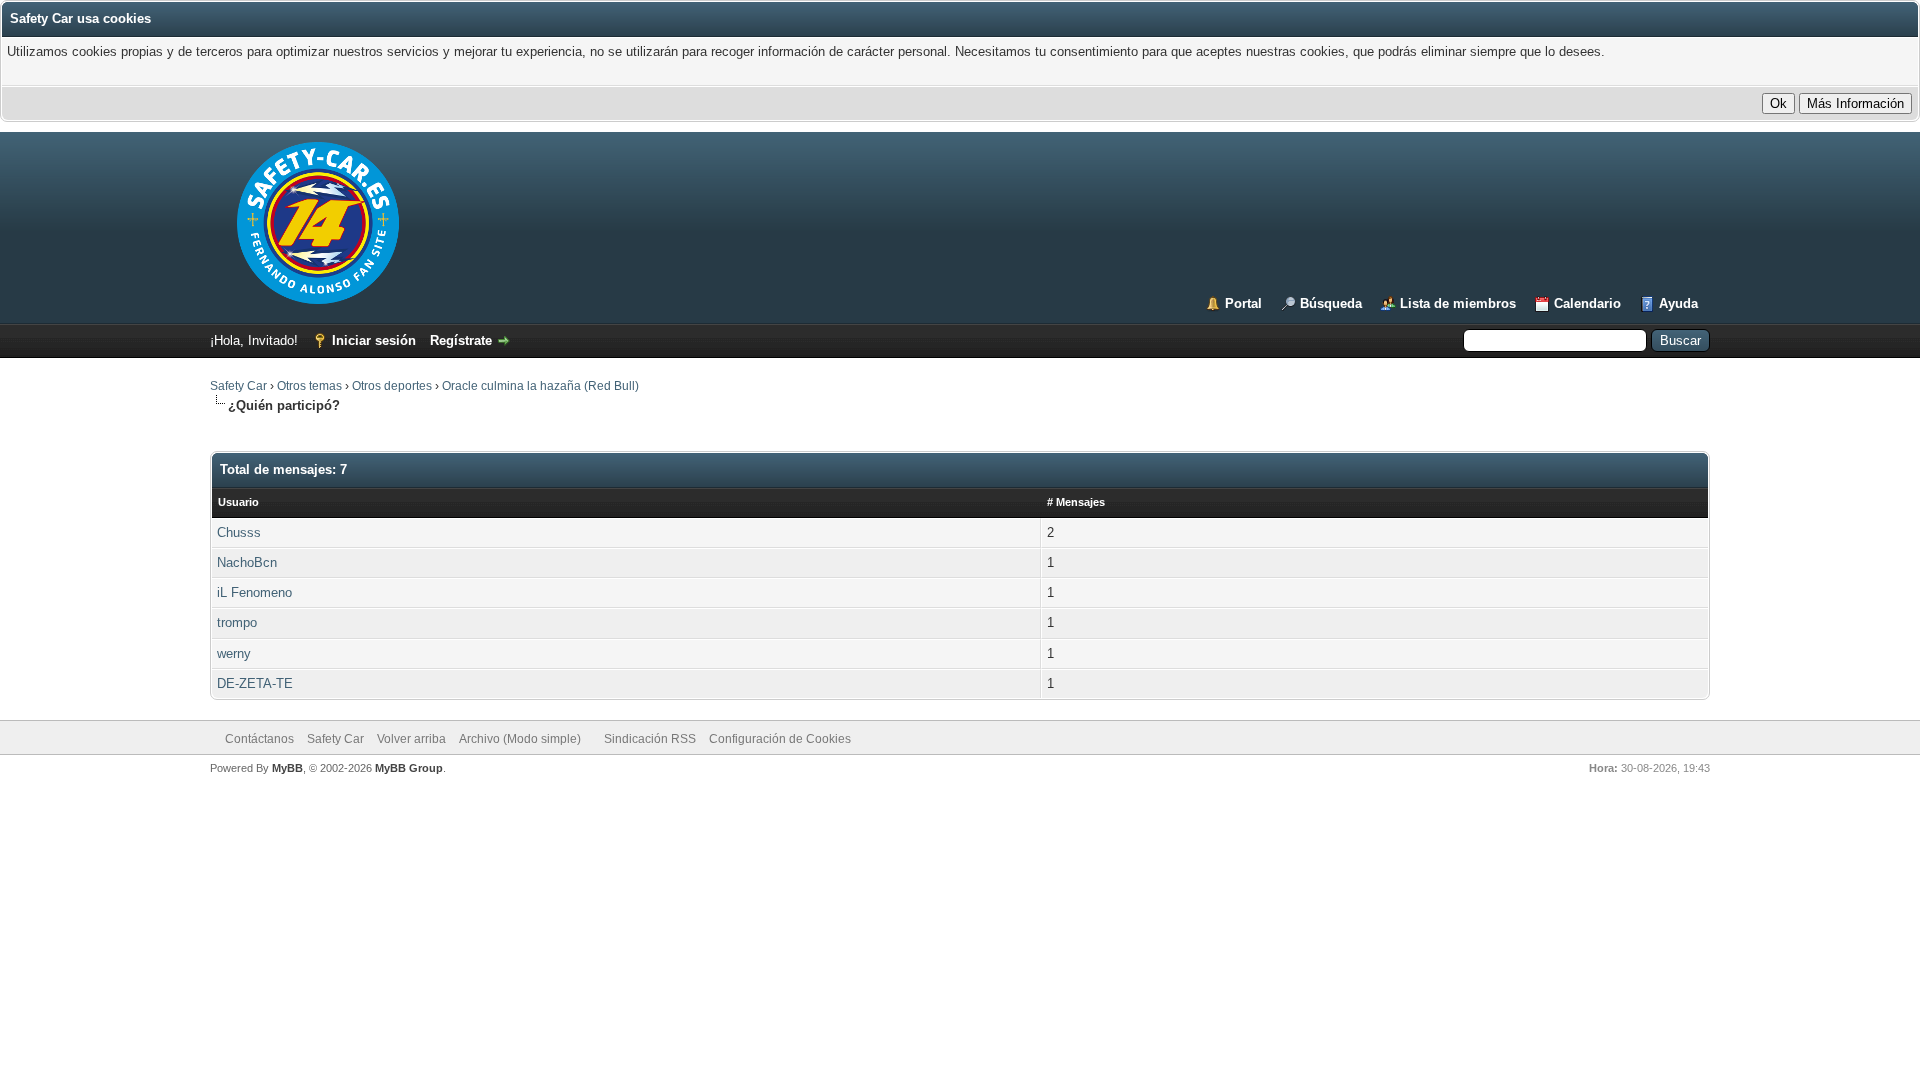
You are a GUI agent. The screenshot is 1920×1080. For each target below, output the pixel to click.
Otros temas (309, 386)
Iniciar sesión (374, 340)
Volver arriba (411, 739)
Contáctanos (259, 739)
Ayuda (1678, 303)
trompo (237, 622)
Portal (1243, 303)
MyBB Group (409, 768)
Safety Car (238, 386)
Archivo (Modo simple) (520, 739)
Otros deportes (393, 386)
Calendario (1587, 303)
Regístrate (461, 340)
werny (234, 653)
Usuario (238, 502)
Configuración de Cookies (780, 739)
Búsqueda (1331, 303)
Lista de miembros (1458, 303)
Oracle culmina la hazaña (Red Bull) (540, 386)
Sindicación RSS (650, 739)
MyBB (287, 768)
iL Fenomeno (254, 592)
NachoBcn (247, 562)
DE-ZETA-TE (255, 683)
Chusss (239, 532)
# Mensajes (1076, 502)
